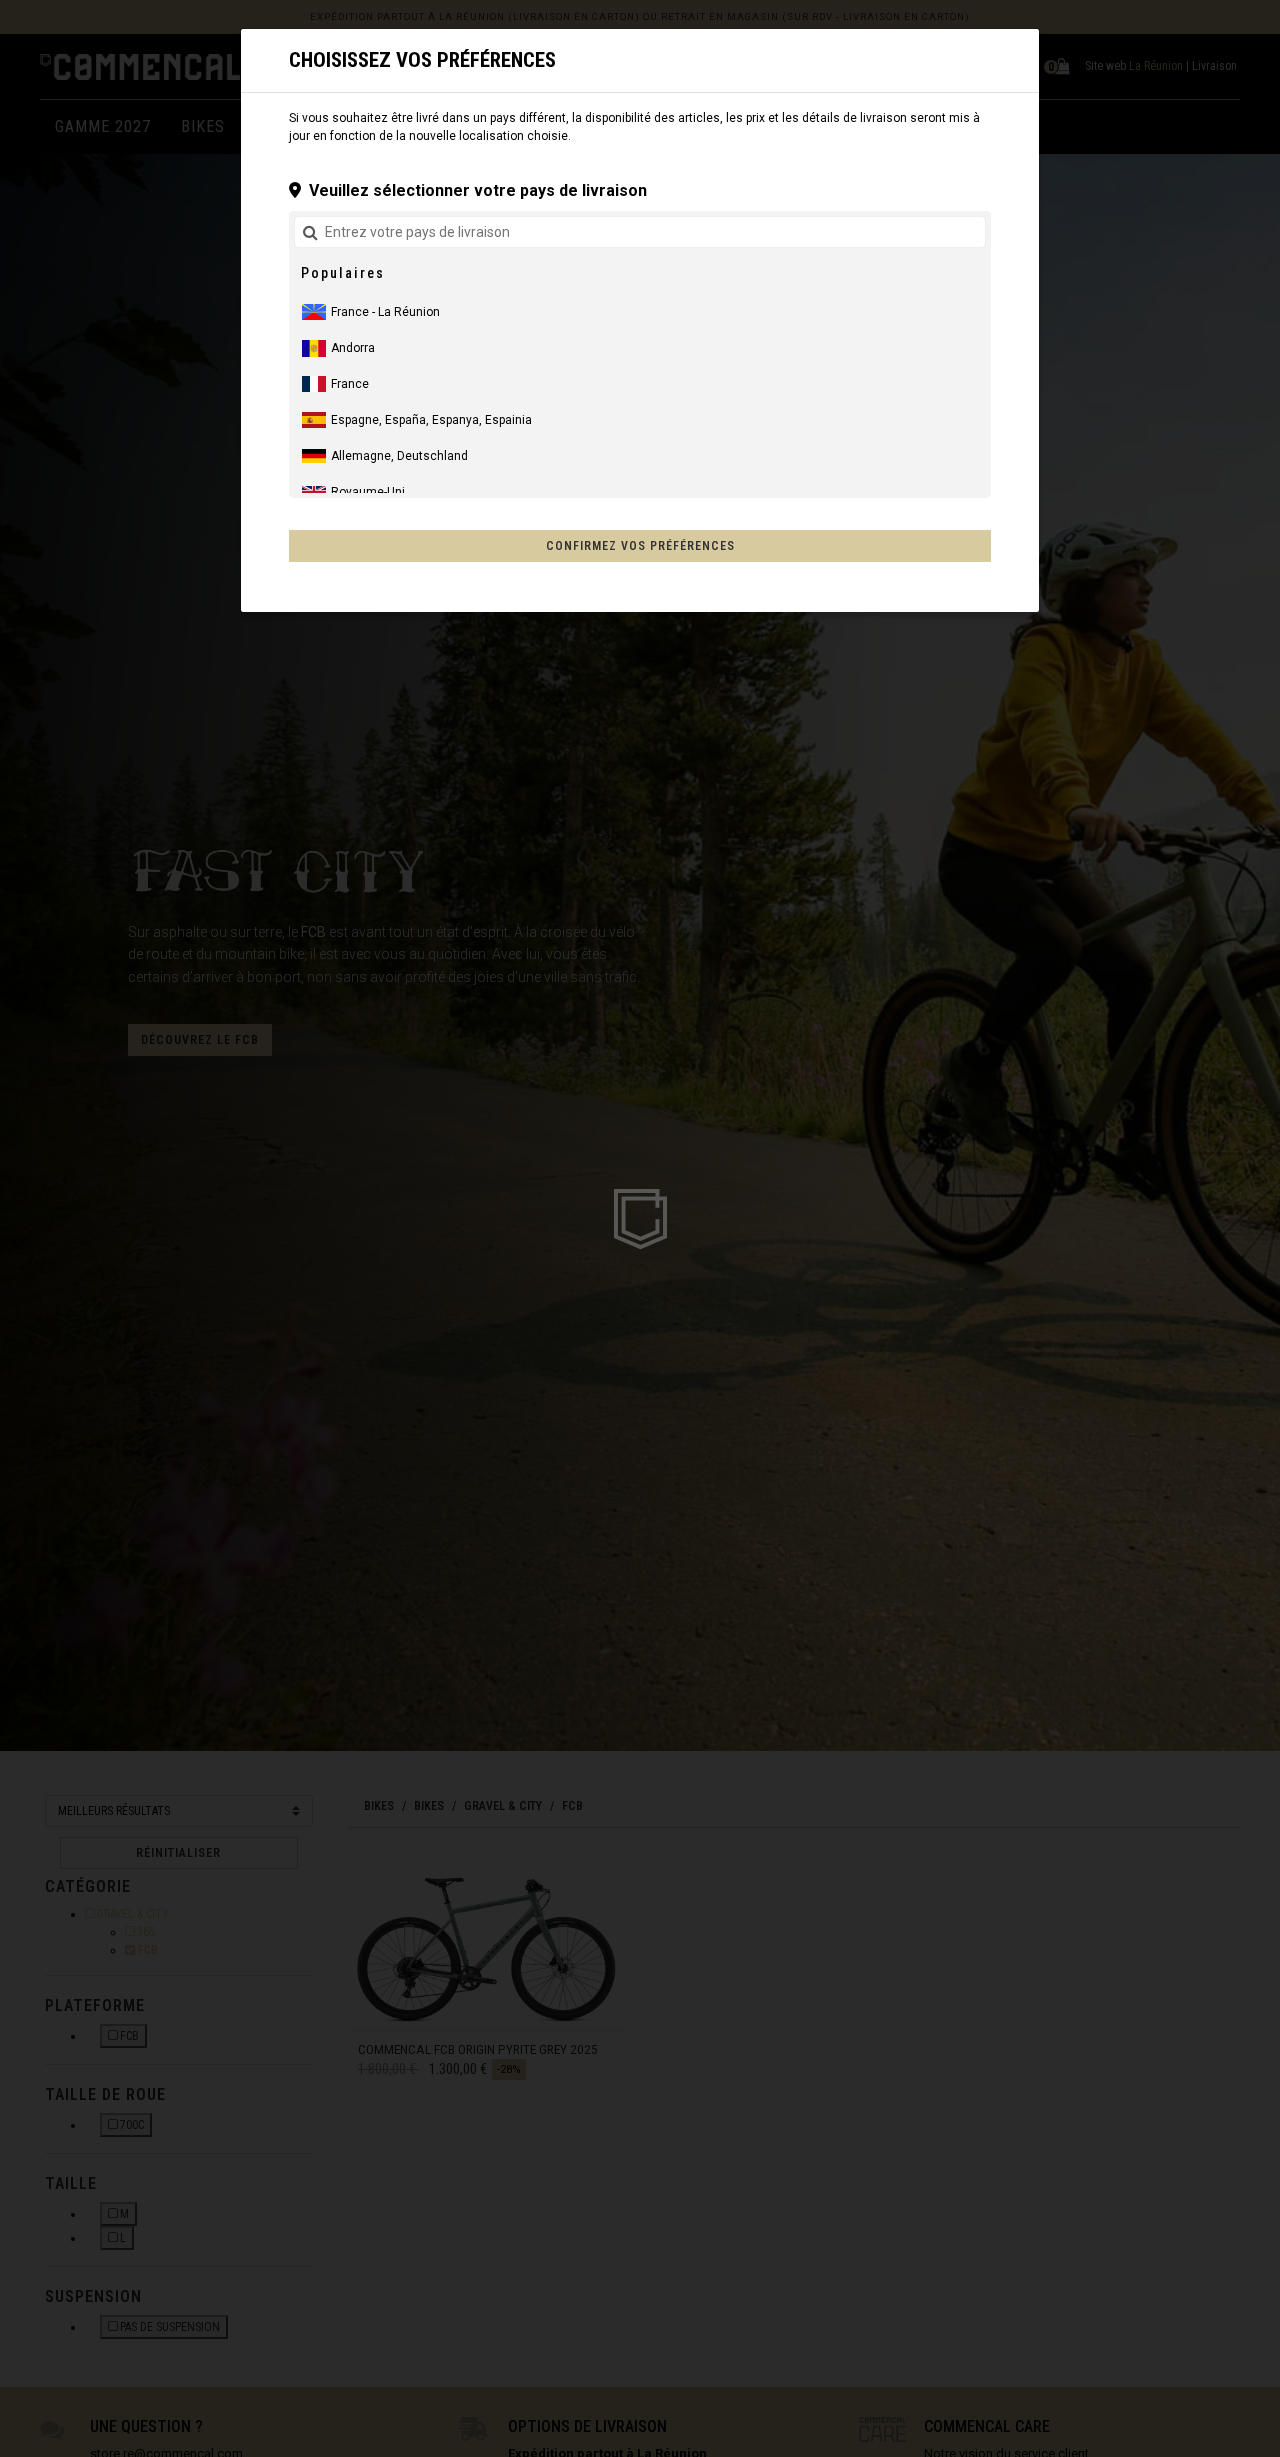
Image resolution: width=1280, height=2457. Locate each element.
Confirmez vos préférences (640, 546)
